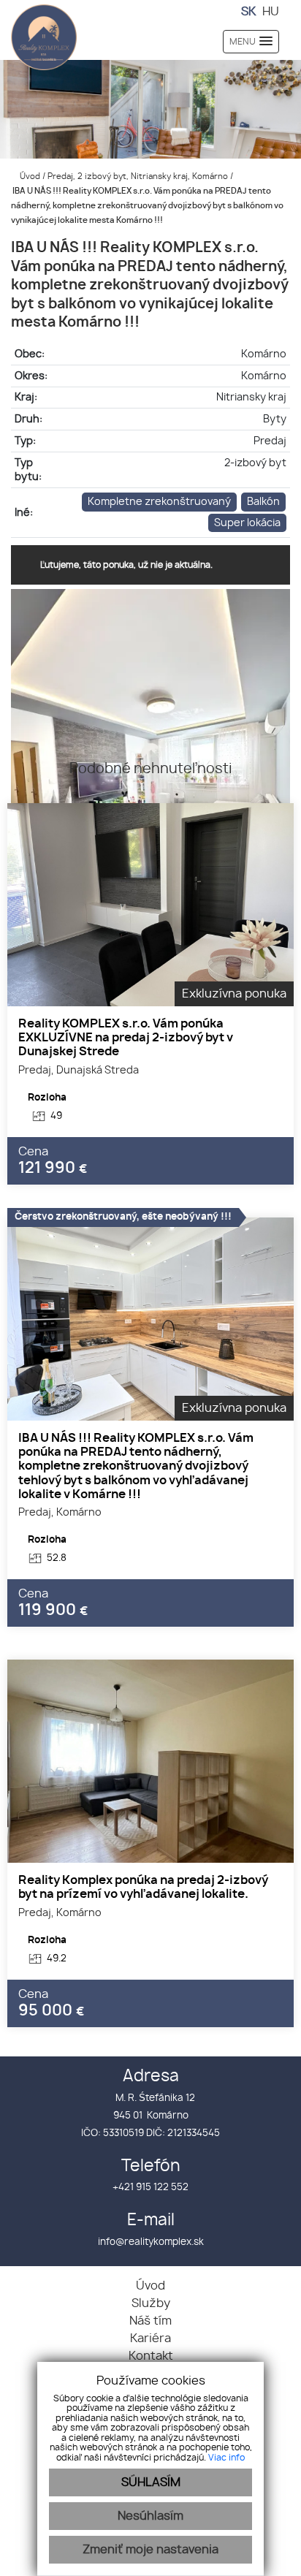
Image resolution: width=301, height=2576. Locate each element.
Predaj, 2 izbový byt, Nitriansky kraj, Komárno (139, 176)
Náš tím (150, 2321)
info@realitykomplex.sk (151, 2242)
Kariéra (150, 2338)
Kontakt (151, 2356)
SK (248, 12)
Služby (151, 2303)
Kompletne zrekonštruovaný (159, 502)
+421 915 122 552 (150, 2188)
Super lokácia (247, 523)
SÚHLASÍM (151, 2482)
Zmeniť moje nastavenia (150, 2550)
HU (271, 12)
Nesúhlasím (150, 2516)
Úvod (29, 176)
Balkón (263, 502)
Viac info (226, 2458)
